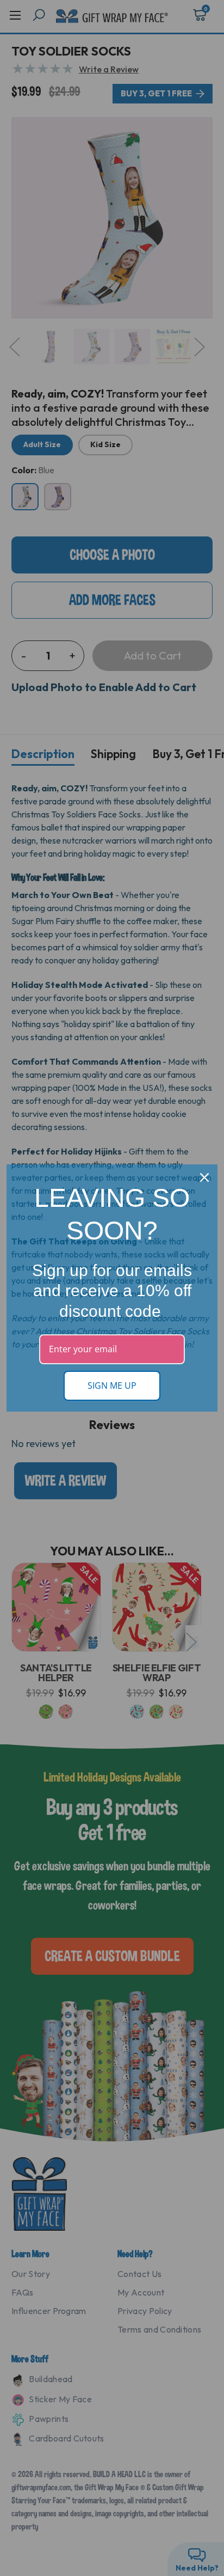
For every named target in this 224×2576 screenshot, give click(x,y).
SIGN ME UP (112, 1385)
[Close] (204, 1177)
